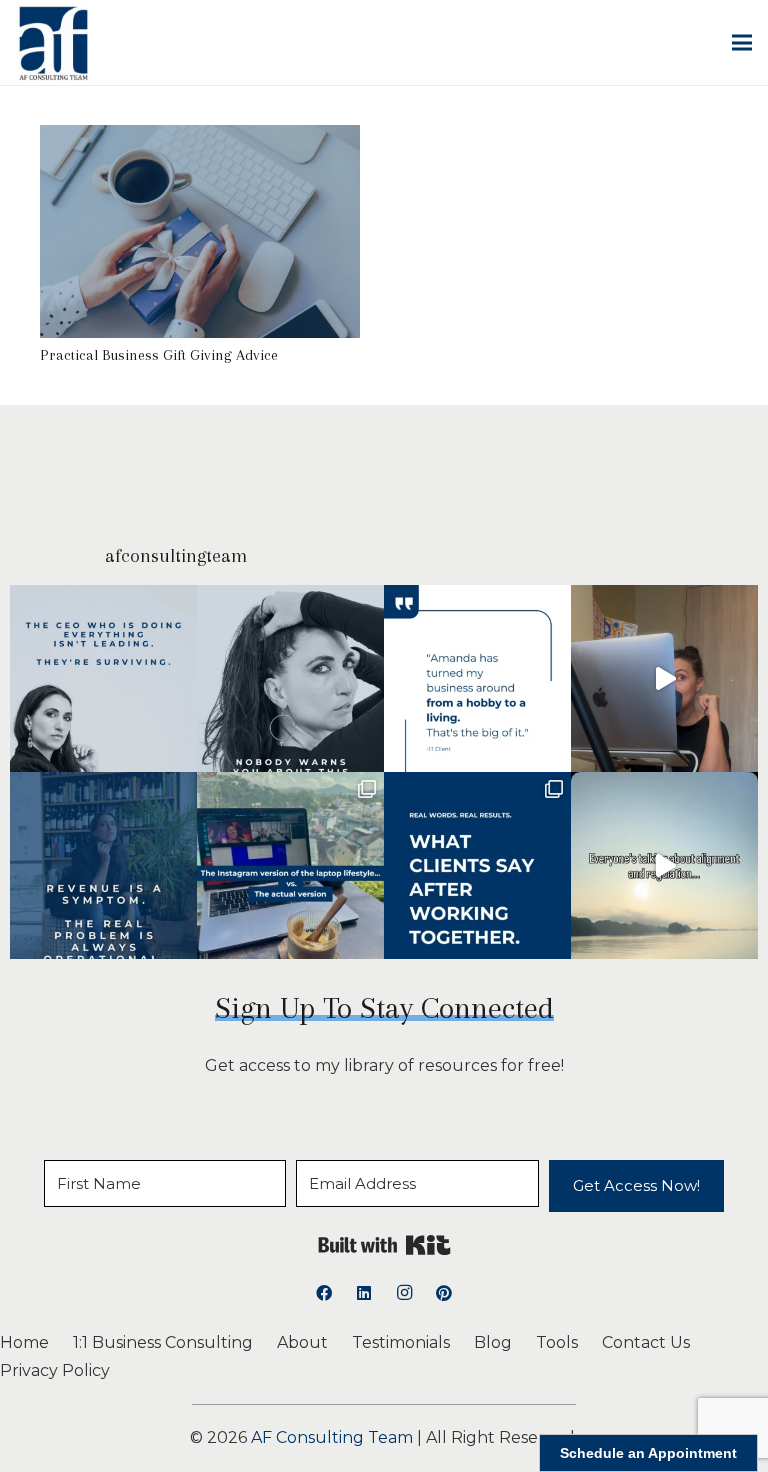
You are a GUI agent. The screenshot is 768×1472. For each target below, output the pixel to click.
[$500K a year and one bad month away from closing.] (103, 865)
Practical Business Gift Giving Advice (159, 355)
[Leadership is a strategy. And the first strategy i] (103, 678)
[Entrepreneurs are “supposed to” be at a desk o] (664, 865)
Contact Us (646, 1342)
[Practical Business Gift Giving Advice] (200, 138)
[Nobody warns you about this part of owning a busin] (290, 678)
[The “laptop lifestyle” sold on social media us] (290, 865)
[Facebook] (324, 1293)
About (302, 1342)
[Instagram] (404, 1293)
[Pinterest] (444, 1293)
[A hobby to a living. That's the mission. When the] (477, 678)
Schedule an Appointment (648, 1453)
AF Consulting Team (332, 1437)
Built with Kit (384, 1245)
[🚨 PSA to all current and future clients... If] (664, 678)
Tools (557, 1342)
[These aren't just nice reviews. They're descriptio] (477, 865)
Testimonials (401, 1342)
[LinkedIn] (364, 1293)
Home (24, 1342)
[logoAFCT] (53, 43)
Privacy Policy (55, 1370)
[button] (742, 43)
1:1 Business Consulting (163, 1342)
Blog (493, 1342)
